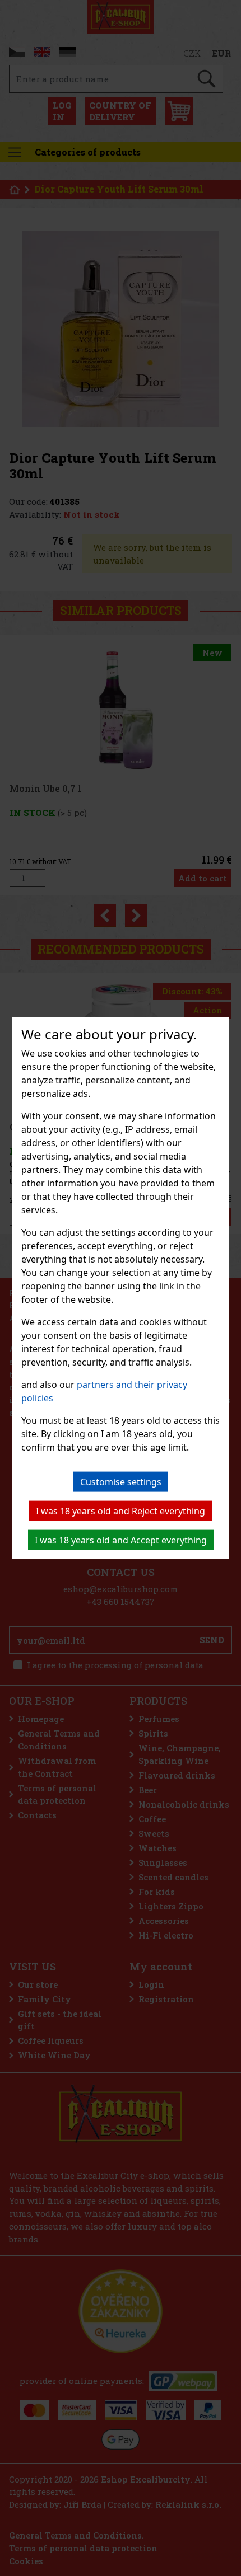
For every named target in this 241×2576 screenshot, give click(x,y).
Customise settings (121, 1482)
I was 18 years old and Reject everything (121, 1511)
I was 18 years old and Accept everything (121, 1540)
